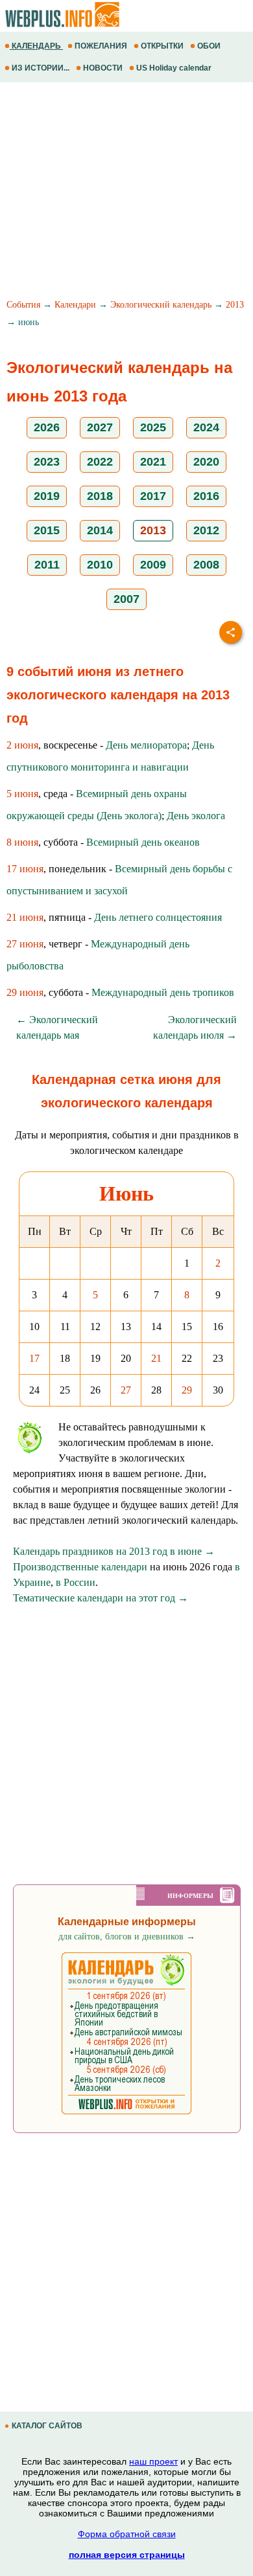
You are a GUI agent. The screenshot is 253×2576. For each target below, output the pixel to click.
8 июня (22, 842)
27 (126, 1390)
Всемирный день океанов (143, 842)
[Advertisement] (126, 192)
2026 (47, 427)
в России (76, 1582)
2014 (100, 530)
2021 (153, 462)
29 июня (25, 992)
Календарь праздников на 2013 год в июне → (114, 1551)
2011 (47, 565)
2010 (100, 565)
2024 (206, 427)
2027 (100, 427)
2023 (47, 462)
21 (156, 1358)
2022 (100, 462)
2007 (126, 599)
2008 (206, 565)
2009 (153, 565)
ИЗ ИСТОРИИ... (41, 68)
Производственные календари (80, 1567)
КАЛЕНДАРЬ (36, 46)
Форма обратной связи (127, 2534)
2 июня (22, 745)
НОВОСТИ (103, 68)
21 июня (25, 917)
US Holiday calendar (174, 68)
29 (187, 1390)
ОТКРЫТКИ (162, 46)
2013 (235, 305)
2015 (47, 530)
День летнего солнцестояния (158, 917)
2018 (100, 496)
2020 (206, 462)
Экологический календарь (161, 305)
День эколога (196, 816)
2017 (153, 496)
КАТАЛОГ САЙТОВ (47, 2426)
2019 (47, 496)
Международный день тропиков (163, 992)
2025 (153, 427)
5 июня (22, 794)
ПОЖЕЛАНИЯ (101, 46)
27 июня (25, 944)
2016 (206, 496)
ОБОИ (209, 46)
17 (34, 1358)
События (23, 305)
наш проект (153, 2461)
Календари (75, 305)
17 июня (25, 869)
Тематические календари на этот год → (101, 1598)
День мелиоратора (146, 745)
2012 (206, 530)
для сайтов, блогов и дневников (127, 1937)
